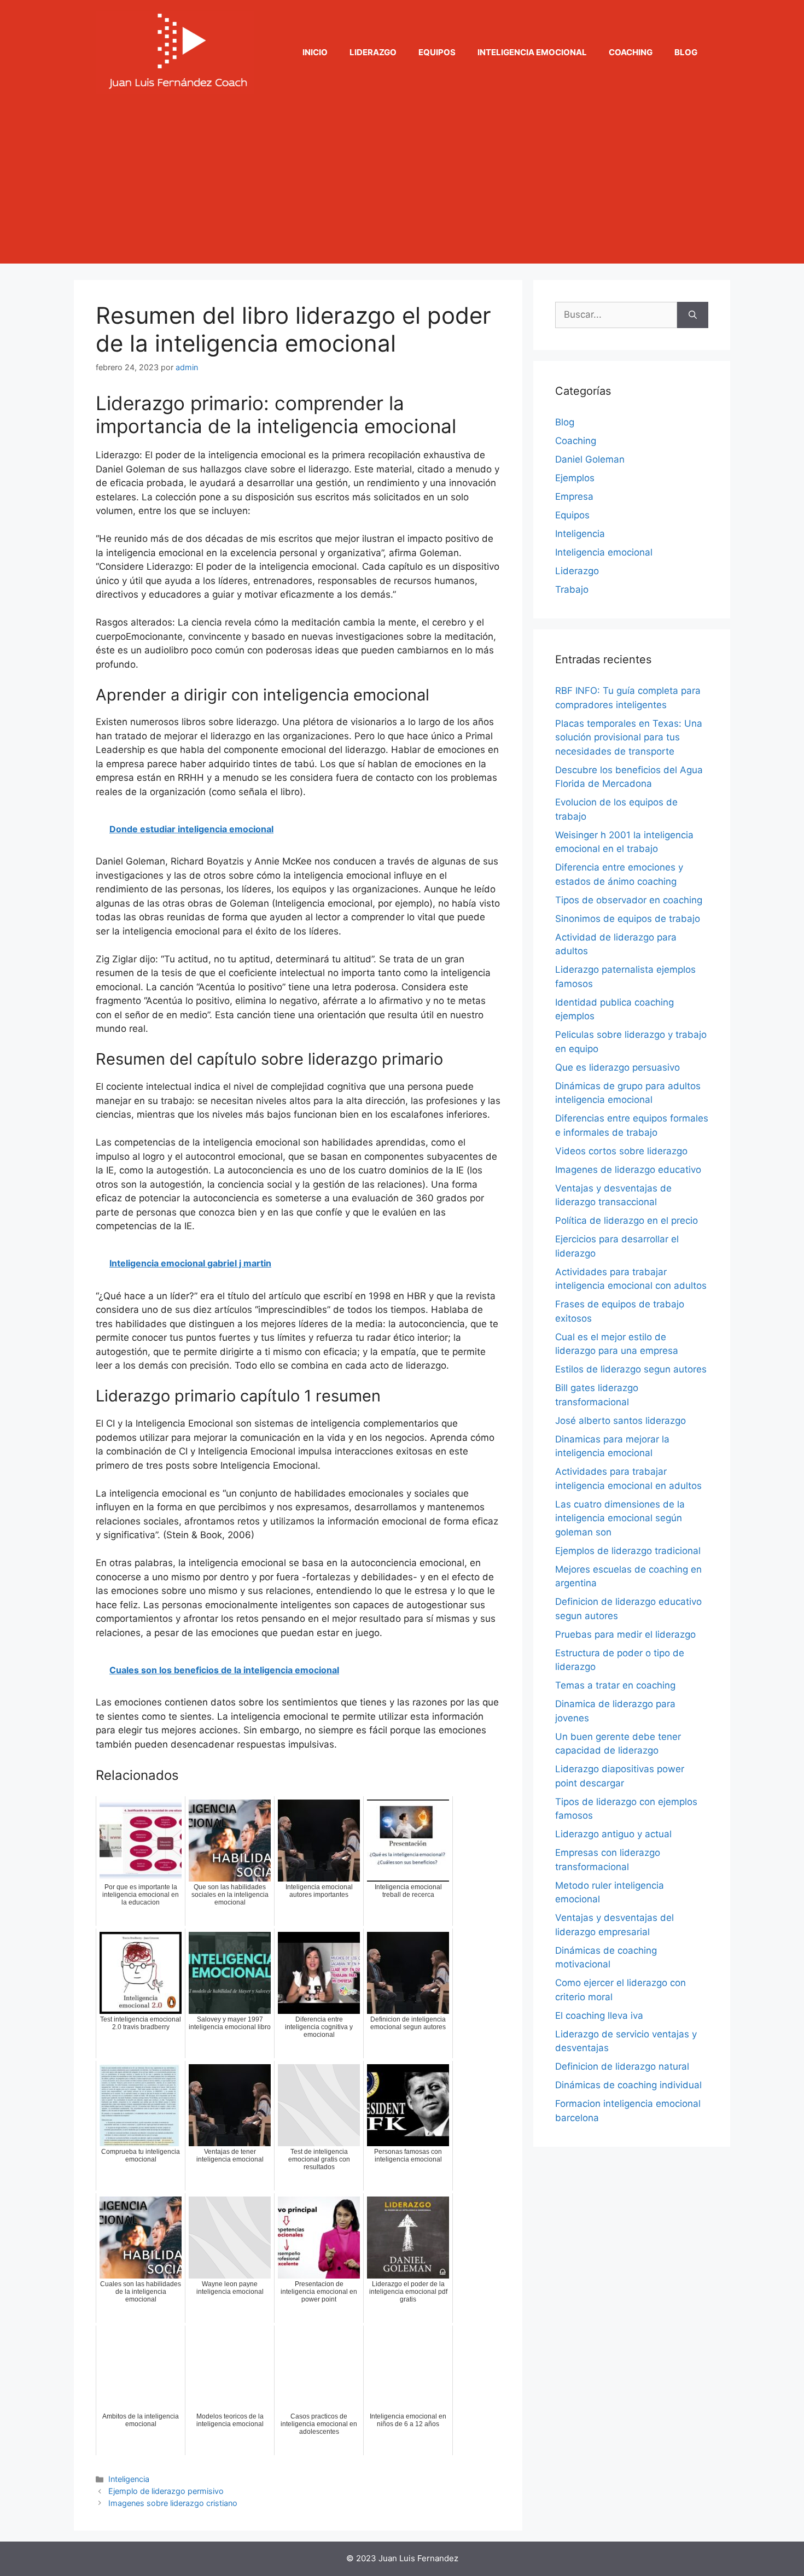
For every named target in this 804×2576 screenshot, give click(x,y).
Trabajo (572, 589)
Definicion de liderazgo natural (622, 2066)
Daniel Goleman (590, 459)
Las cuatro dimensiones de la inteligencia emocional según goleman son (620, 1518)
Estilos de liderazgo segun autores (631, 1369)
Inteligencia (129, 2479)
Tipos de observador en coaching (629, 900)
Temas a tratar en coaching (615, 1685)
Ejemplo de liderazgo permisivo (166, 2491)
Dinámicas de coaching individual (628, 2085)
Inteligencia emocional (532, 52)
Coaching (631, 52)
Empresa (574, 496)
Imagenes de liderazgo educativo (628, 1170)
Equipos (437, 52)
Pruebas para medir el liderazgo (625, 1634)
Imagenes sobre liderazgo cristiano (173, 2503)
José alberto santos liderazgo (621, 1421)
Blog (686, 52)
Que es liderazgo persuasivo (617, 1067)
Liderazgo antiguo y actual (613, 1834)
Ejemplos (575, 478)
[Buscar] (693, 315)
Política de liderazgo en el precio (627, 1220)
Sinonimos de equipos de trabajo (628, 919)
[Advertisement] (402, 187)
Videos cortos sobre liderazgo (621, 1151)
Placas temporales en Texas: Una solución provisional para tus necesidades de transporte (629, 737)
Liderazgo (373, 52)
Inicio (315, 52)
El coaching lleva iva (599, 2016)
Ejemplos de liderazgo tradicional (628, 1551)
